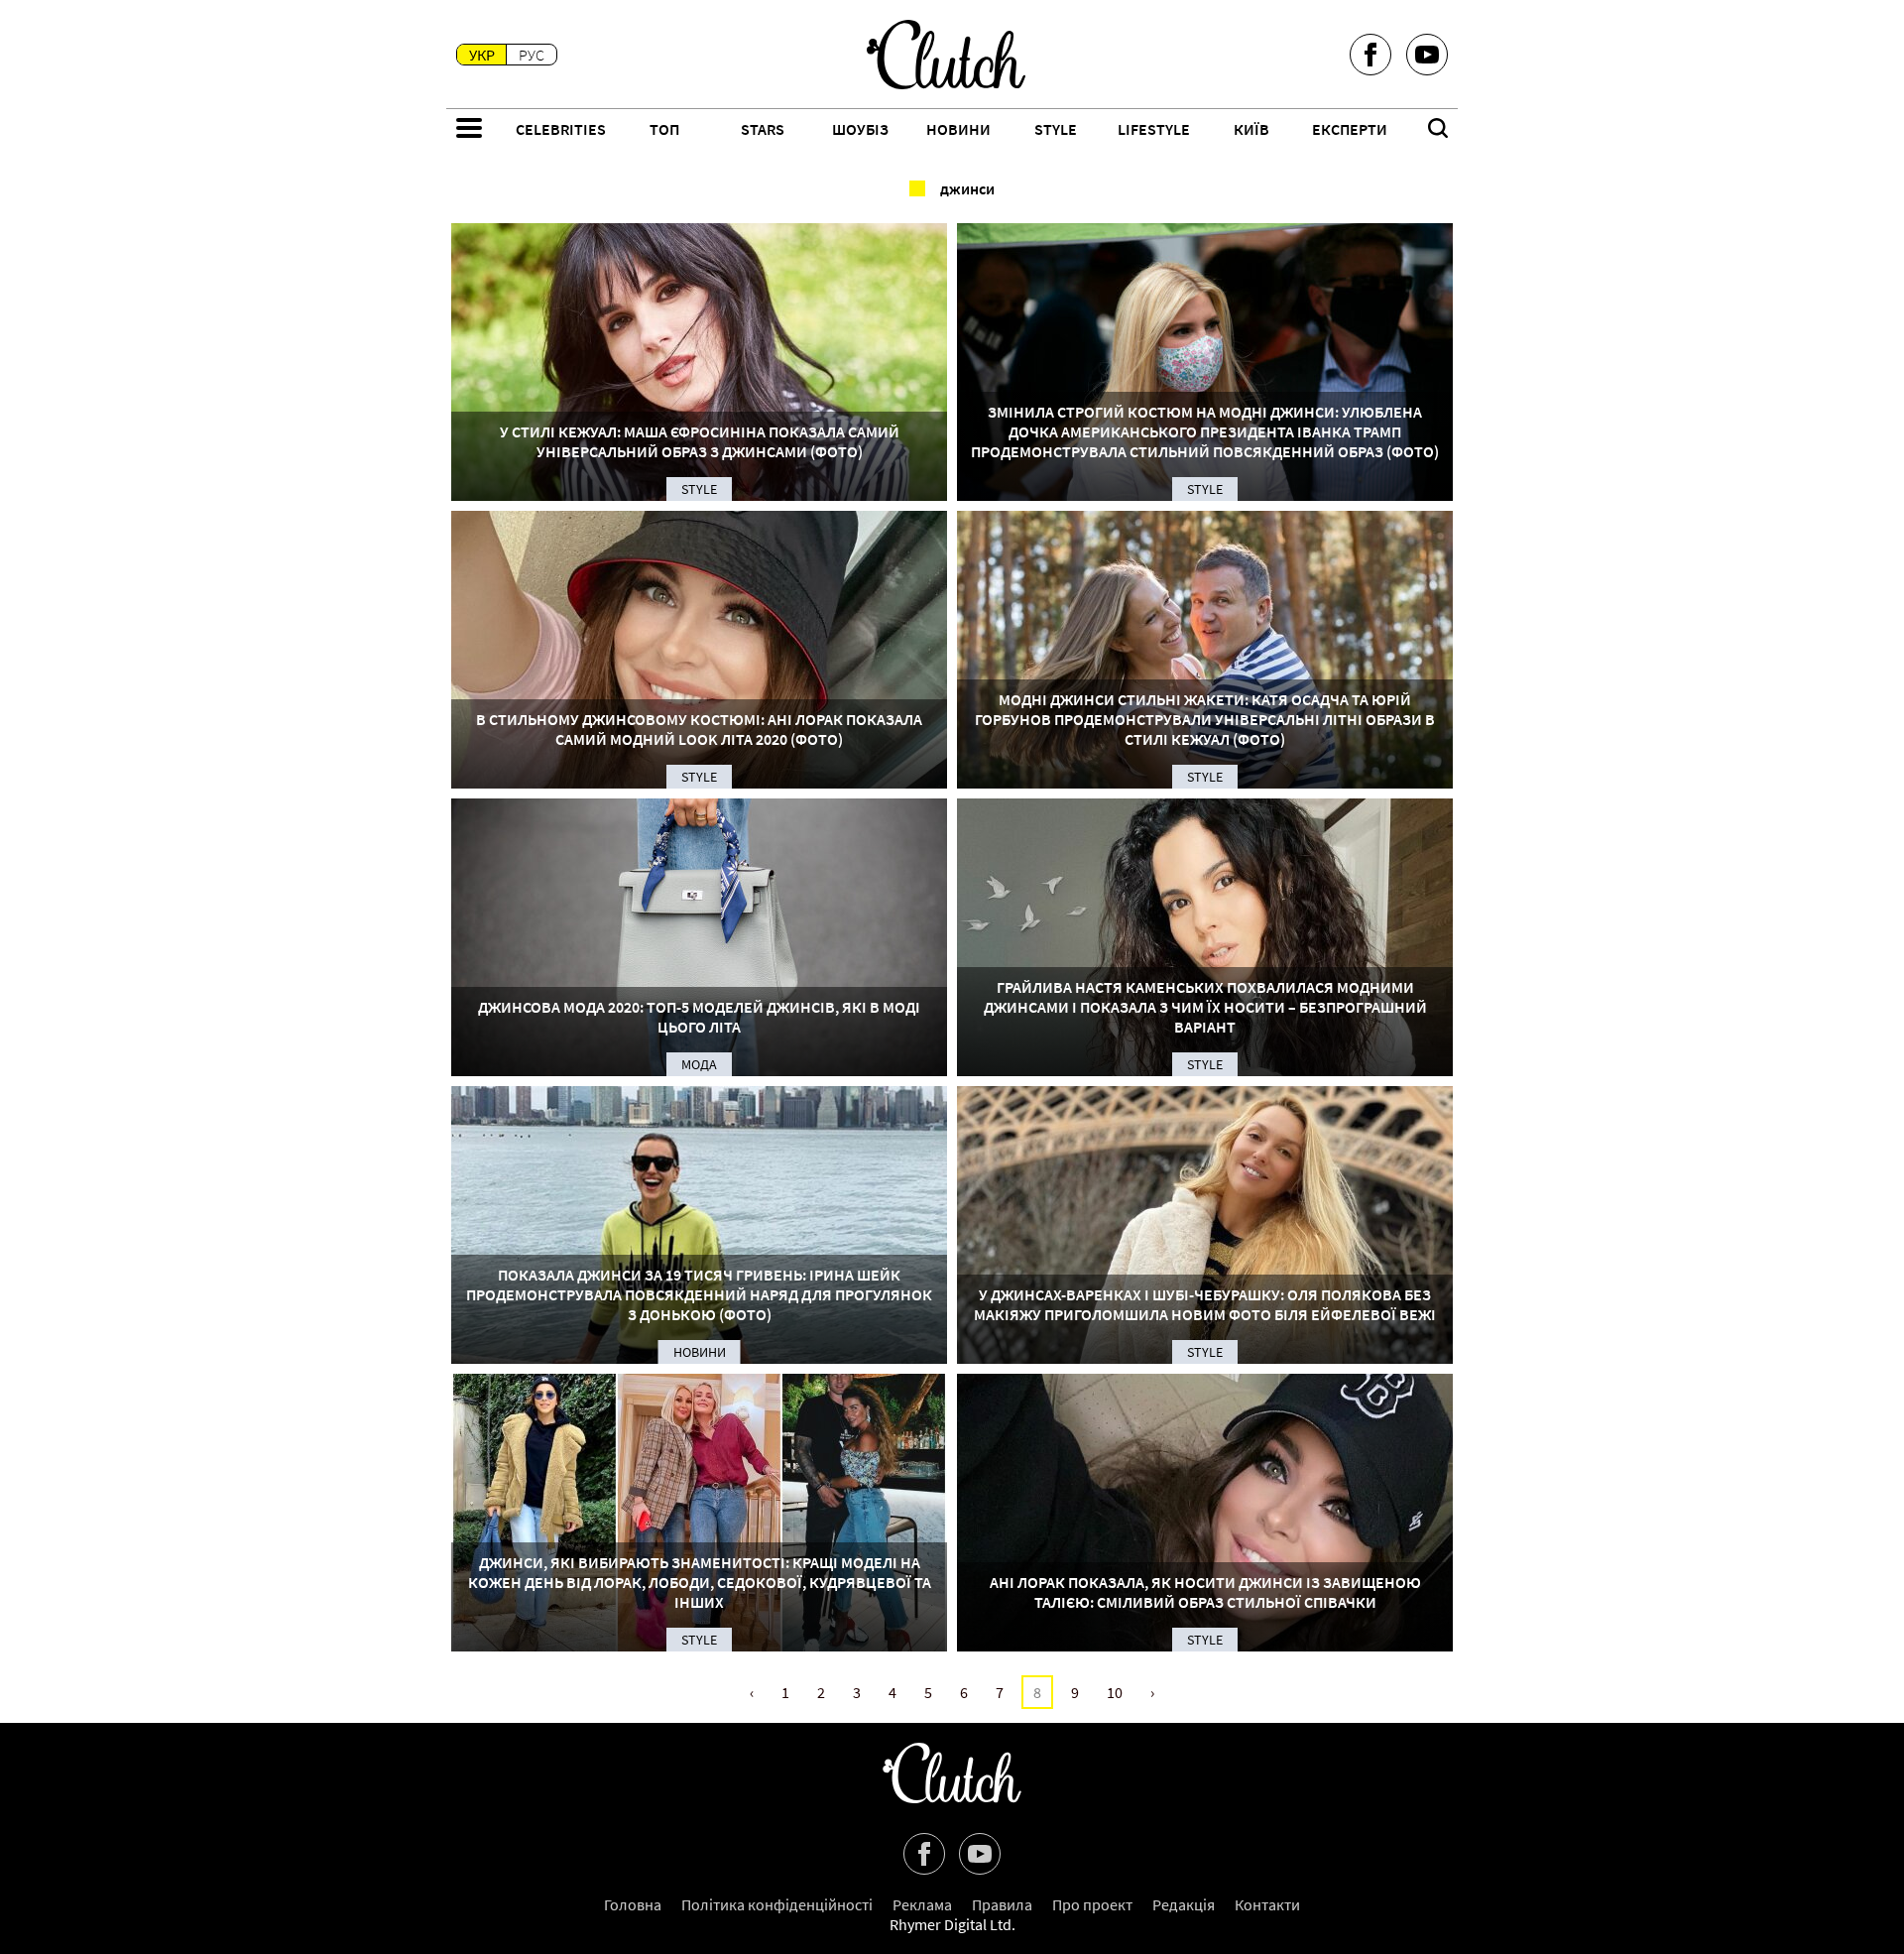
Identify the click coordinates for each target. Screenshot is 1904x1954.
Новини (958, 129)
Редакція (1184, 1904)
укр (482, 55)
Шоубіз (860, 129)
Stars (763, 129)
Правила (1002, 1904)
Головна (633, 1904)
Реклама (922, 1904)
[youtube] (1427, 55)
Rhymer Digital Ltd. (952, 1924)
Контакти (1267, 1904)
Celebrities (561, 129)
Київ (1251, 129)
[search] (1438, 130)
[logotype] (946, 55)
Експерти (1350, 129)
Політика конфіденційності (777, 1904)
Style (1056, 129)
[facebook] (1370, 55)
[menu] (469, 130)
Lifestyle (1154, 129)
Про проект (1092, 1904)
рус (532, 55)
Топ (664, 129)
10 (1115, 1692)
